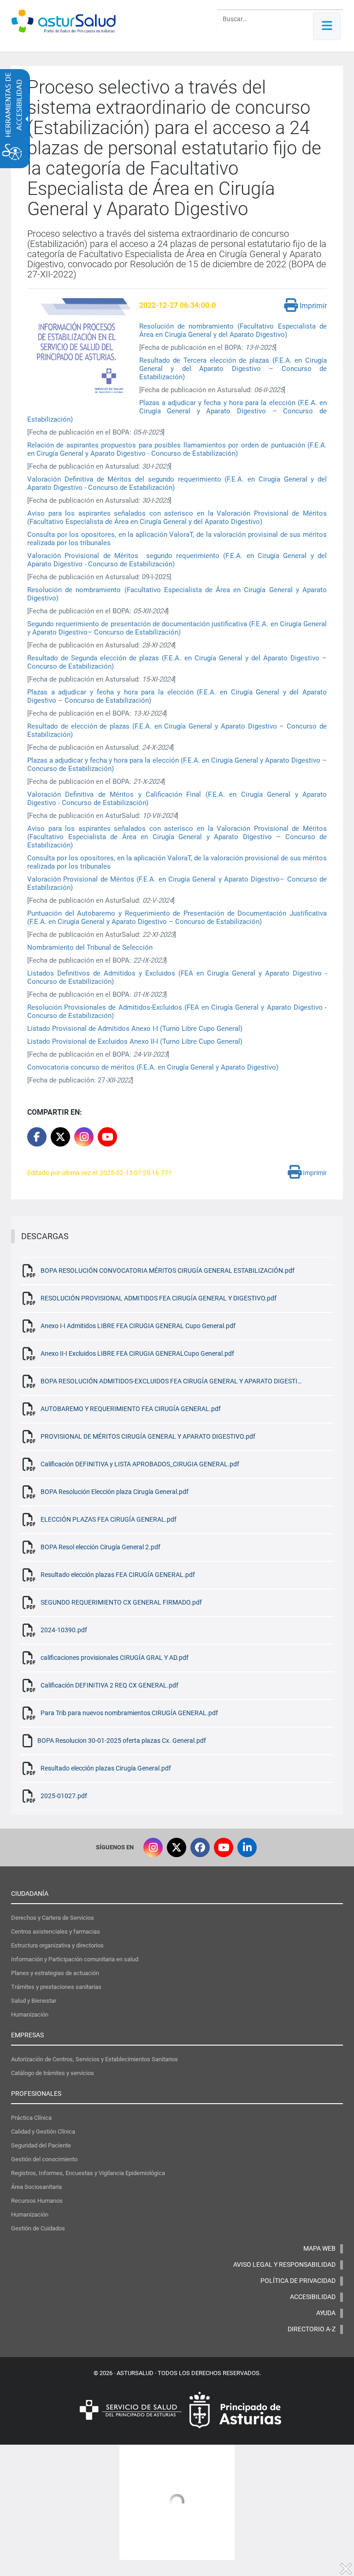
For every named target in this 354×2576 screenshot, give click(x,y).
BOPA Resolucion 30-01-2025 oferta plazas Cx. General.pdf (122, 1741)
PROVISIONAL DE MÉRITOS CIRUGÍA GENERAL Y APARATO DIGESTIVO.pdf (148, 1436)
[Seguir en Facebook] (200, 1847)
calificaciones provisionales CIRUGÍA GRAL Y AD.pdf (115, 1658)
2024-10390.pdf (64, 1630)
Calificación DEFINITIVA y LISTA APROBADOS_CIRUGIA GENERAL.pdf (140, 1464)
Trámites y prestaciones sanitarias (56, 1987)
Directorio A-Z (312, 2329)
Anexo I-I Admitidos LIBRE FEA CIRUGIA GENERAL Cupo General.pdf (138, 1326)
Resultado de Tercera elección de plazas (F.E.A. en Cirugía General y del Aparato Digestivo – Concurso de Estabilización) (233, 369)
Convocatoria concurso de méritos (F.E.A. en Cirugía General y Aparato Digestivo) (153, 1067)
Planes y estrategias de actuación (55, 1973)
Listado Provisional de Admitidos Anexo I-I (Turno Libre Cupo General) (135, 1029)
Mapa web (319, 2248)
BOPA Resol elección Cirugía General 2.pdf (100, 1547)
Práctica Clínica (31, 2118)
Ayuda (326, 2313)
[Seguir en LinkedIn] (247, 1847)
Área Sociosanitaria (36, 2187)
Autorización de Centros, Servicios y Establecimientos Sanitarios (94, 2059)
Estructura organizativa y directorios (57, 1945)
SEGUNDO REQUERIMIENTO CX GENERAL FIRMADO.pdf (121, 1602)
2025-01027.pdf (64, 1796)
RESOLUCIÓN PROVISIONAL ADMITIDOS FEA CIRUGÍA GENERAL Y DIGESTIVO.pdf (159, 1298)
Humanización (30, 2014)
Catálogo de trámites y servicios (53, 2073)
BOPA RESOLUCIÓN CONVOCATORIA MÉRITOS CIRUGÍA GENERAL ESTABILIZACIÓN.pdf (168, 1270)
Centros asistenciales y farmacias (56, 1932)
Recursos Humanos (37, 2201)
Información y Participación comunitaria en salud (75, 1959)
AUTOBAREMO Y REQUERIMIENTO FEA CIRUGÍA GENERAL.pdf (131, 1409)
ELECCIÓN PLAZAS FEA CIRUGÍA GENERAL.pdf (109, 1519)
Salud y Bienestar (34, 2001)
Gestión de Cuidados (38, 2228)
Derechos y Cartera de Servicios (53, 1918)
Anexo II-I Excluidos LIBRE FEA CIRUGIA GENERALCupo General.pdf (137, 1353)
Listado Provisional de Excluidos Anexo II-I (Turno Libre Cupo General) (136, 1041)
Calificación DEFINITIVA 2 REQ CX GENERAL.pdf (109, 1685)
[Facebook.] (37, 1137)
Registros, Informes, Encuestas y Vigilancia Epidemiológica (88, 2173)
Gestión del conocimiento (44, 2159)
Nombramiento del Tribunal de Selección (90, 947)
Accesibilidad (313, 2297)
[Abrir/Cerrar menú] (327, 26)
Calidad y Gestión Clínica (43, 2132)
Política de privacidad (298, 2281)
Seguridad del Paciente (41, 2145)
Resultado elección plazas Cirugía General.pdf (106, 1768)
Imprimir (312, 306)
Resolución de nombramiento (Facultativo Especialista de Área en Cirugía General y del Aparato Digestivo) (233, 330)
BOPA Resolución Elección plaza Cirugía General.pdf (115, 1492)
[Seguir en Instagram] (84, 1137)
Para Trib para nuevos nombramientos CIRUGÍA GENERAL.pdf (129, 1713)
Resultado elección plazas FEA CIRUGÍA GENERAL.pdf (118, 1575)
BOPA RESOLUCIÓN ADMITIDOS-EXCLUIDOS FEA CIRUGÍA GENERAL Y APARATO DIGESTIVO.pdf (172, 1381)
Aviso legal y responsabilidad (284, 2264)
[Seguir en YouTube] (107, 1137)
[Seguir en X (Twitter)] (177, 1847)
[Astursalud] (63, 28)
